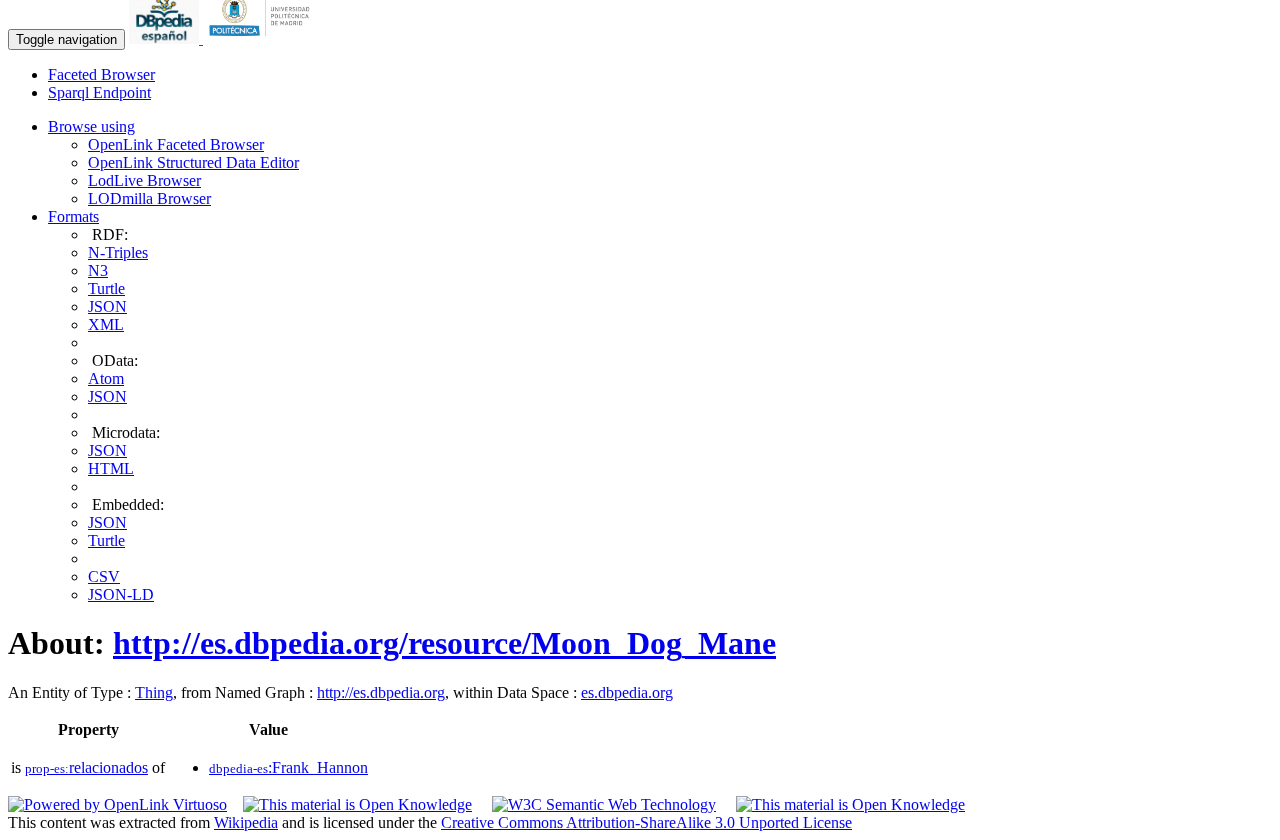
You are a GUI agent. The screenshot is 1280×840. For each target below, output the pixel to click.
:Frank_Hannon (288, 767)
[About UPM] (263, 38)
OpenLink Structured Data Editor (193, 162)
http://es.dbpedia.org (381, 692)
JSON (107, 306)
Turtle (106, 288)
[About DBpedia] (166, 38)
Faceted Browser (101, 74)
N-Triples (118, 252)
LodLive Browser (144, 180)
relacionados (86, 767)
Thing (154, 692)
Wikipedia (246, 822)
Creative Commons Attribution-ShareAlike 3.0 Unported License (646, 822)
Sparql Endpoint (99, 92)
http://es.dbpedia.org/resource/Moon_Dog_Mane (444, 643)
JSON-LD (121, 594)
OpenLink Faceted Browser (176, 144)
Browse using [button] (91, 126)
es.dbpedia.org (627, 692)
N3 (98, 270)
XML (106, 324)
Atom (106, 378)
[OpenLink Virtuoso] (117, 804)
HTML (111, 468)
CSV (104, 576)
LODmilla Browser (149, 198)
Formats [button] (73, 216)
